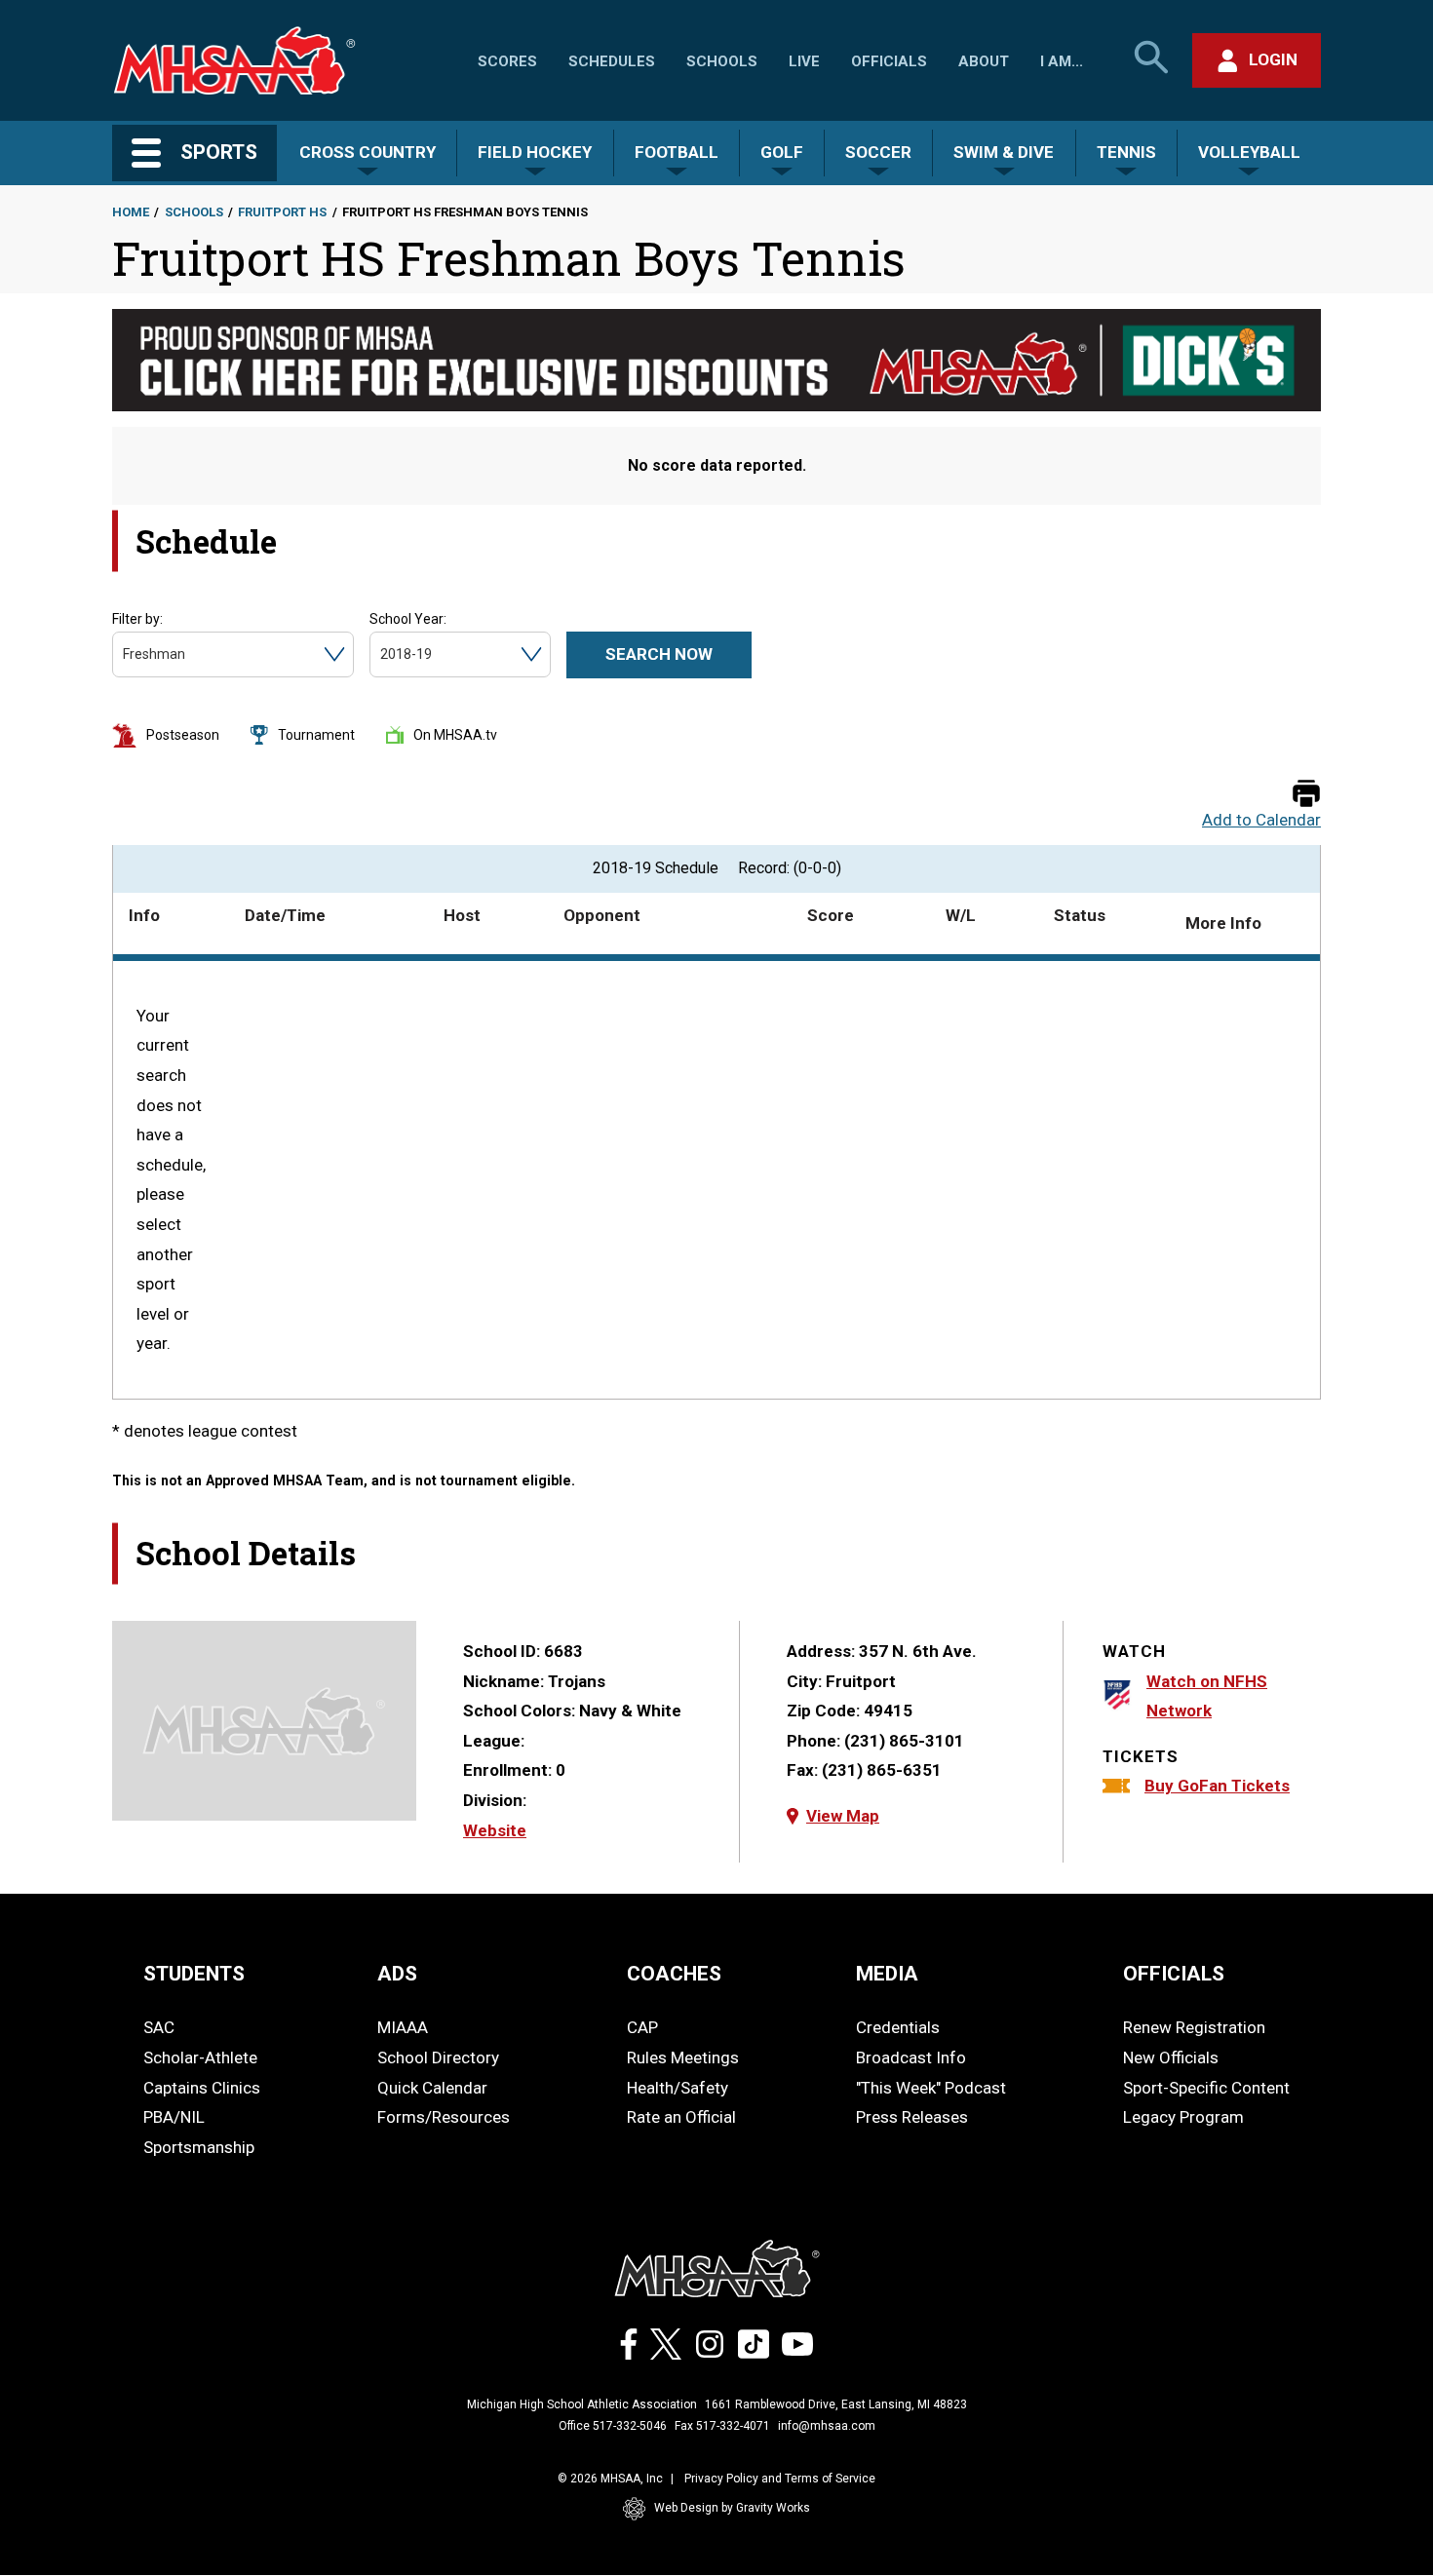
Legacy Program (1183, 2117)
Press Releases (912, 2117)
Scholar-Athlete (200, 2057)
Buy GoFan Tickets (1217, 1786)
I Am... (1062, 61)
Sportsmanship (199, 2147)
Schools (722, 61)
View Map (843, 1816)
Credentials (898, 2027)
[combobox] (124, 654)
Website (495, 1830)
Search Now (659, 654)
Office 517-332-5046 (613, 2426)
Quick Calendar (432, 2088)
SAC (159, 2027)
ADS (397, 1974)
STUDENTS (194, 1974)
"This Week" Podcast (931, 2088)
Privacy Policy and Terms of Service (780, 2479)
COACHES (674, 1974)
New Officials (1171, 2057)
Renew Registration (1194, 2027)
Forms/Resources (444, 2117)
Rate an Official (681, 2117)
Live (804, 61)
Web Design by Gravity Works (732, 2508)
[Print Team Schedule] (1306, 795)
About (984, 61)
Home (131, 212)
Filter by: (137, 619)
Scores (507, 61)
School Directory (438, 2057)
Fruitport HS (282, 212)
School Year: (408, 619)
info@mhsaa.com (827, 2426)
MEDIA (887, 1974)
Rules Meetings (683, 2057)
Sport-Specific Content (1206, 2088)
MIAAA (403, 2027)
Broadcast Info (911, 2057)
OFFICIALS (1174, 1974)
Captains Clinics (202, 2088)
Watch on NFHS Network (1207, 1696)
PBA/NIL (174, 2117)
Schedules (612, 61)
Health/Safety (678, 2088)
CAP (642, 2027)
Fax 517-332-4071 (722, 2426)
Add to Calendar (1261, 820)
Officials (889, 61)
